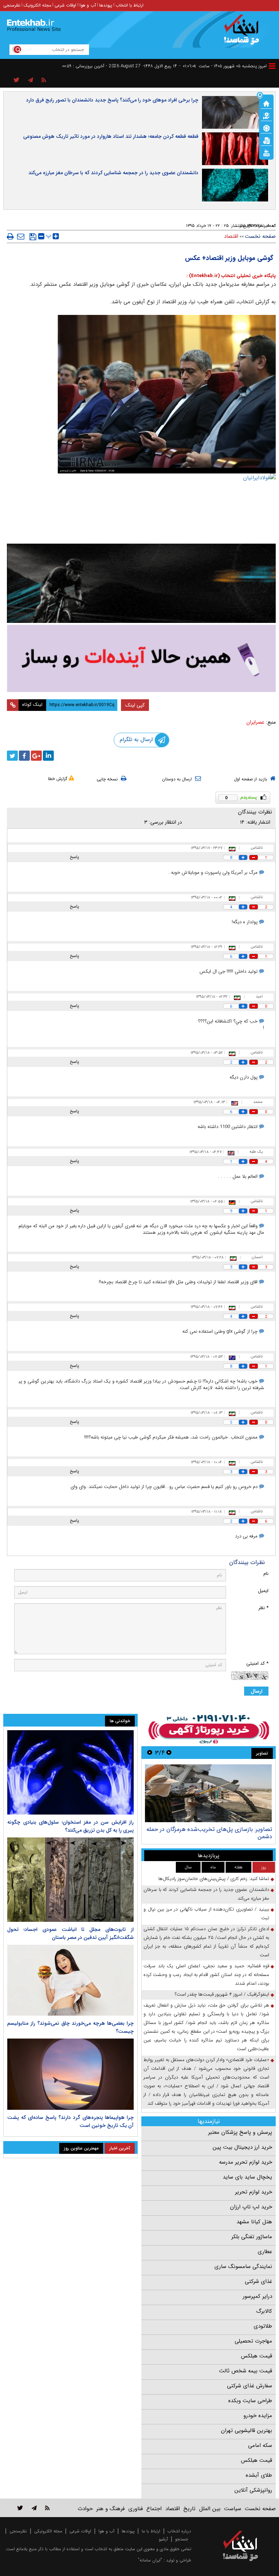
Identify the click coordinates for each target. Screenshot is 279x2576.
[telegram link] (34, 2508)
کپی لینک (135, 705)
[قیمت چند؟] (266, 115)
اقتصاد (231, 236)
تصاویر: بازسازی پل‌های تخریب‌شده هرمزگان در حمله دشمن (209, 1833)
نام (266, 1574)
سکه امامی (260, 2445)
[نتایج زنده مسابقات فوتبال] (266, 152)
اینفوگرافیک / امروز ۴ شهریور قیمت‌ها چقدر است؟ (222, 1994)
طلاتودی (263, 2326)
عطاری (265, 2252)
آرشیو (163, 2539)
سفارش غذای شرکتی (250, 2386)
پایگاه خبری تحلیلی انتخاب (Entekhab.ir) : (231, 276)
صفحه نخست (260, 236)
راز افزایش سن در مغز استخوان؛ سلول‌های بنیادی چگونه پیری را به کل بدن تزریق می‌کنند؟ (70, 1826)
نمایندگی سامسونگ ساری (243, 2267)
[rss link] (47, 2508)
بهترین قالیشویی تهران (246, 2431)
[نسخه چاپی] (10, 236)
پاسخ (74, 857)
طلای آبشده (259, 2475)
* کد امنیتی (257, 1663)
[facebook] (24, 756)
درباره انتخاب (179, 2531)
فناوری (136, 2509)
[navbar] (272, 66)
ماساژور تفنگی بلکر (252, 2237)
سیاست (233, 2509)
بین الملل (210, 2509)
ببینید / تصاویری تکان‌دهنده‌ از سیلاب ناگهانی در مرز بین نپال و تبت (206, 1914)
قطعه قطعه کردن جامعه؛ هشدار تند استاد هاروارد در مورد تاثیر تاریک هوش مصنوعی (111, 136)
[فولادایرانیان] (141, 507)
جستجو (182, 2539)
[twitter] (12, 756)
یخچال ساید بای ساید (247, 2177)
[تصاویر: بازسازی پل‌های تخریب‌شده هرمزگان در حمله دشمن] (208, 1793)
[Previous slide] (169, 1753)
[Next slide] (150, 1753)
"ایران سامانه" (150, 2560)
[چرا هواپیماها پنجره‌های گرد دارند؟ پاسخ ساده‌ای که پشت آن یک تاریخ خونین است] (70, 2074)
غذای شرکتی (258, 2281)
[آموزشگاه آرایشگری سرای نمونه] (141, 658)
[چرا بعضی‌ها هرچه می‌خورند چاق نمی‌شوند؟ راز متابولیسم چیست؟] (70, 1980)
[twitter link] (20, 2508)
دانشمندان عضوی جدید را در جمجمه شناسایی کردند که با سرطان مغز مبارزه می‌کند (113, 173)
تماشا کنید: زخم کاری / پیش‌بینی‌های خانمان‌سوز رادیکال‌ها (214, 1879)
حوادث (85, 2509)
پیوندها (106, 5)
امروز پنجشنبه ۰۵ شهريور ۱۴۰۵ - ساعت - (223, 66)
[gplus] (36, 756)
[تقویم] (266, 140)
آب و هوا (88, 5)
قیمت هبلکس (256, 2356)
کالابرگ (264, 2311)
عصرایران (255, 722)
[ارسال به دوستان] (21, 236)
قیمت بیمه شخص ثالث (246, 2371)
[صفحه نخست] (266, 103)
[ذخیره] (33, 237)
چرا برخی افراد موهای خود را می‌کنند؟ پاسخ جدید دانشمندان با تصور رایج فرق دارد (112, 100)
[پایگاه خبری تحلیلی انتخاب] (244, 33)
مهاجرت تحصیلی (253, 2341)
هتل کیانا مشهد (254, 2222)
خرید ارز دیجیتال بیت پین (242, 2147)
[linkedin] (48, 756)
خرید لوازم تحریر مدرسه (246, 2162)
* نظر (263, 1608)
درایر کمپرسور (257, 2296)
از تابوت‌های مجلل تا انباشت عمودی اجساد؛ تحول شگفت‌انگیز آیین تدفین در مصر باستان (70, 1933)
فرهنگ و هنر (110, 2509)
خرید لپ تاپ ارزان (251, 2207)
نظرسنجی (12, 5)
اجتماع (154, 2509)
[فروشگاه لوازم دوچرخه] (141, 583)
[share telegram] (31, 80)
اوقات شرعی (65, 5)
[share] (17, 80)
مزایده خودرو (258, 2416)
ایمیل (263, 1591)
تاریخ (189, 2509)
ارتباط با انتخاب (130, 5)
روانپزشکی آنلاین (253, 2490)
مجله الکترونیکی (48, 2531)
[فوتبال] (266, 128)
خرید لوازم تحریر (254, 2192)
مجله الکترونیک (37, 5)
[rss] (44, 80)
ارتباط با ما (151, 2531)
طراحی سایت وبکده (250, 2401)
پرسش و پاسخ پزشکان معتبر (240, 2132)
